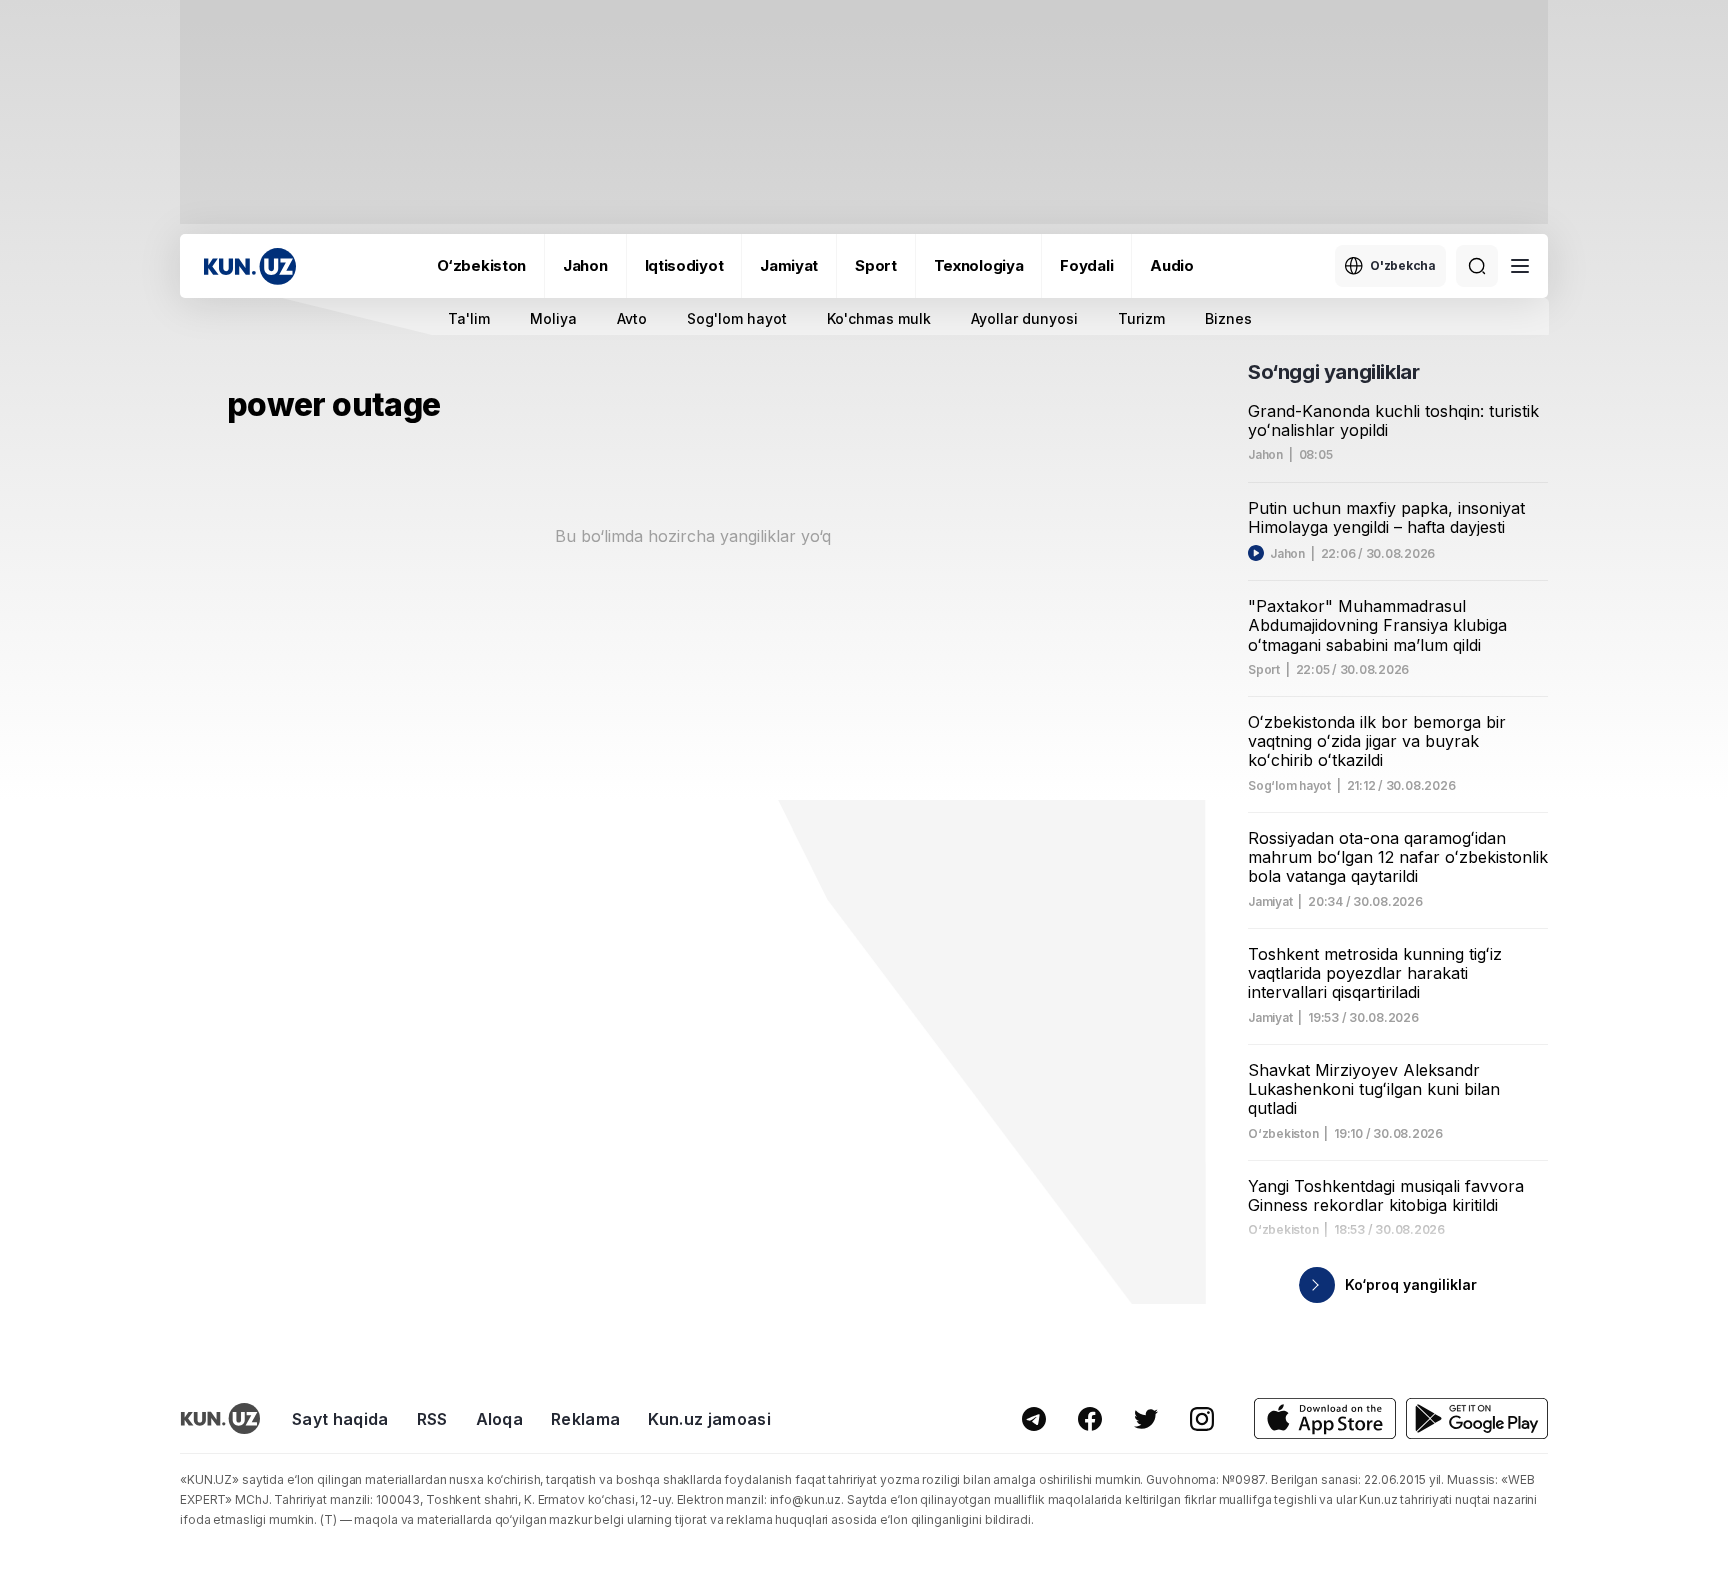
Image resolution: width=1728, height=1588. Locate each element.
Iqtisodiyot (684, 265)
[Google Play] (1477, 1418)
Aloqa (500, 1419)
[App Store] (1325, 1418)
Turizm (1141, 318)
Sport (876, 265)
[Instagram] (1202, 1419)
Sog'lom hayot (737, 318)
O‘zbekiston (481, 265)
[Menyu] (1520, 266)
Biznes (1228, 318)
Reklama (585, 1419)
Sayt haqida (340, 1419)
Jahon (585, 265)
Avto (632, 318)
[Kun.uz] (250, 266)
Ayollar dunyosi (1024, 318)
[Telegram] (1034, 1419)
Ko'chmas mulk (879, 318)
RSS (432, 1419)
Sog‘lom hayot (1289, 786)
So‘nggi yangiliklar (1333, 372)
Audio (1172, 265)
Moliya (553, 318)
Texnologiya (979, 265)
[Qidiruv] (1477, 266)
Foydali (1086, 265)
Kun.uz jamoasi (709, 1419)
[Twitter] (1146, 1419)
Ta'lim (469, 318)
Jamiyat (789, 265)
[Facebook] (1090, 1419)
